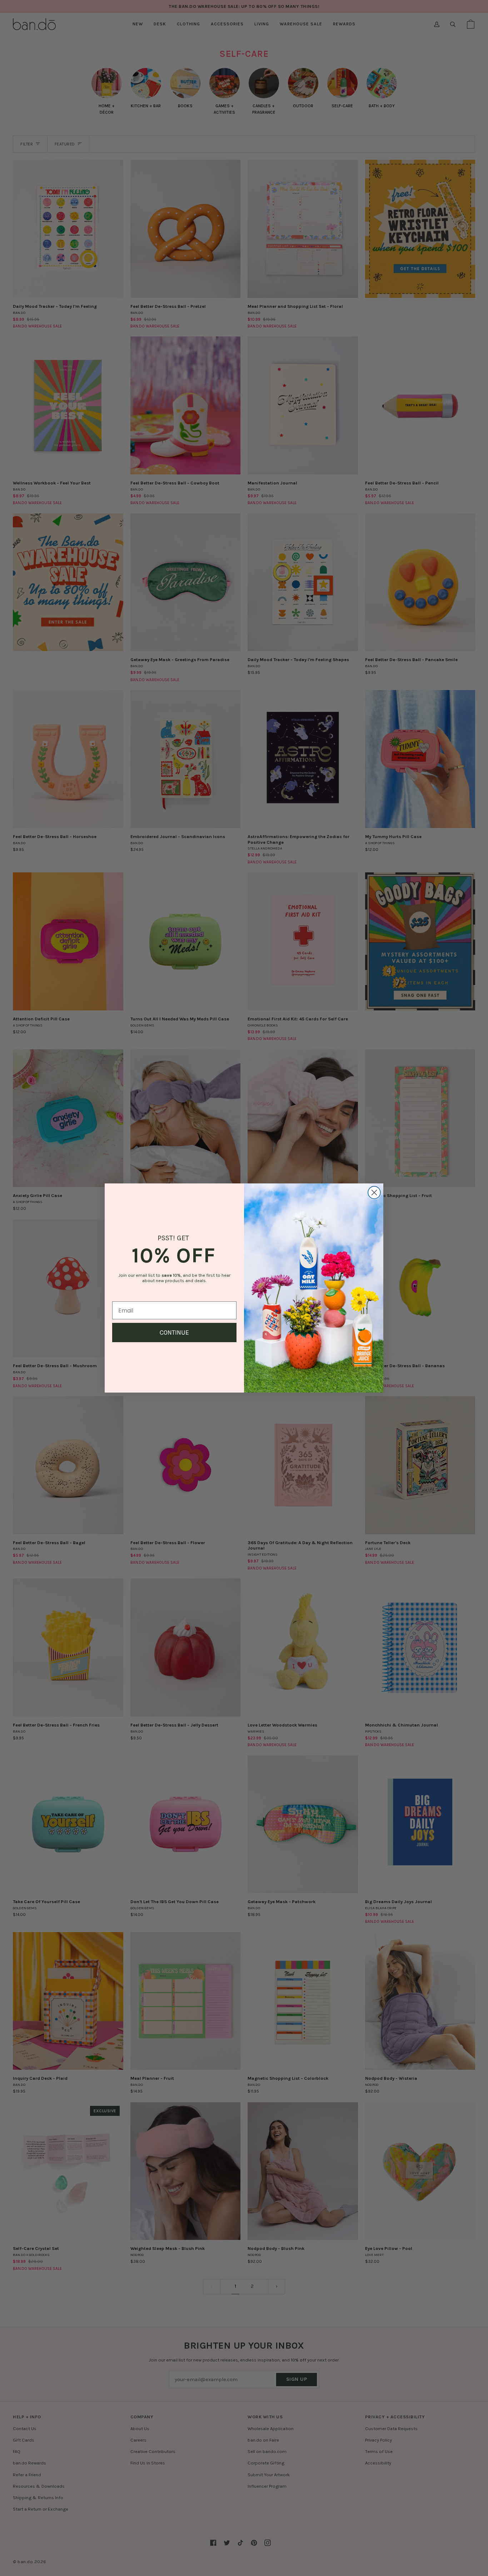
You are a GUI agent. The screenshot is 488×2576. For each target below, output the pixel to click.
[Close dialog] (374, 1193)
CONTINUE (174, 1333)
